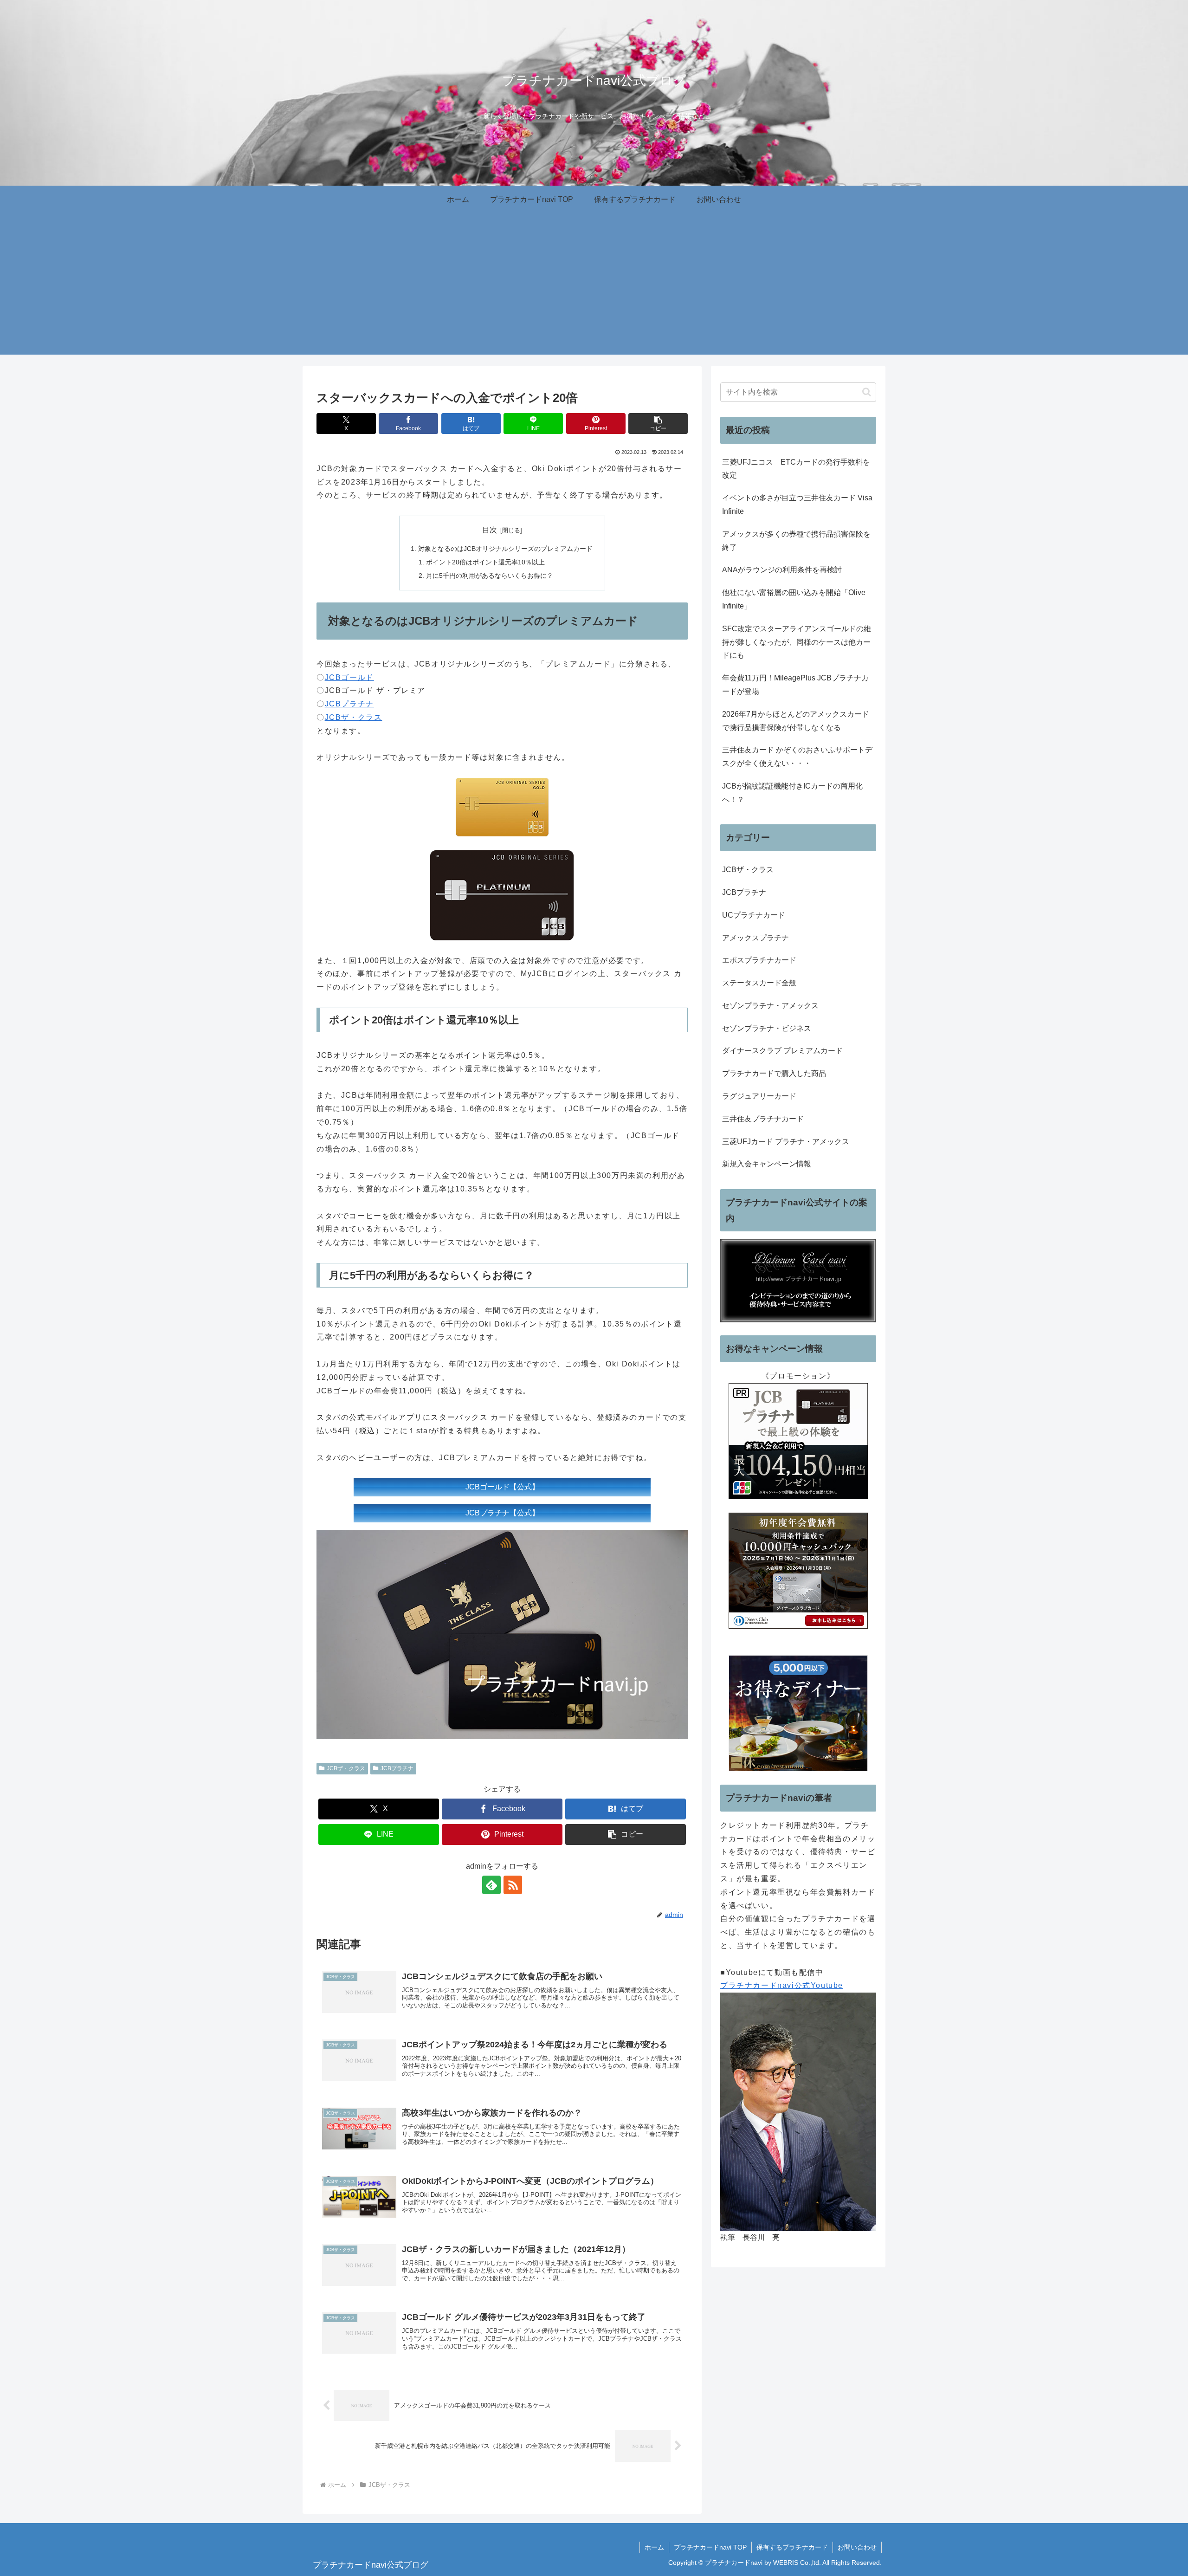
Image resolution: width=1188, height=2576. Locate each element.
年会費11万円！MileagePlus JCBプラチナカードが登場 (795, 685)
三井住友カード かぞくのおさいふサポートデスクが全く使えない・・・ (797, 757)
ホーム (654, 2547)
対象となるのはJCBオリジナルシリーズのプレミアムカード (505, 549)
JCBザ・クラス (354, 717)
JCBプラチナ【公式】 (502, 1513)
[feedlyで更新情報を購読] (491, 1885)
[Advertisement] (594, 290)
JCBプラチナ (349, 704)
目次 (490, 530)
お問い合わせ (857, 2547)
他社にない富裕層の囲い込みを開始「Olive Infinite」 (794, 599)
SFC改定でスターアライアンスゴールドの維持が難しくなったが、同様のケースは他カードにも (797, 642)
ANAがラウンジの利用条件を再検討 (782, 570)
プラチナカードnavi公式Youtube (782, 1985)
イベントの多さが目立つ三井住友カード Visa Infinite (797, 505)
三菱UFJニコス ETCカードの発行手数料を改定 (796, 469)
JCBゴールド (349, 677)
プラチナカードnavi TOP (710, 2547)
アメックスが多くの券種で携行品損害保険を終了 (796, 541)
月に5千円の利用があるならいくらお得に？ (490, 576)
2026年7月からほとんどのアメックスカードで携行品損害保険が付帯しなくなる (796, 721)
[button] (658, 424)
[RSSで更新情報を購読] (513, 1885)
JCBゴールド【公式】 (502, 1487)
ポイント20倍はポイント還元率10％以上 (485, 562)
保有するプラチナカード (792, 2547)
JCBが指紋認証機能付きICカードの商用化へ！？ (792, 793)
